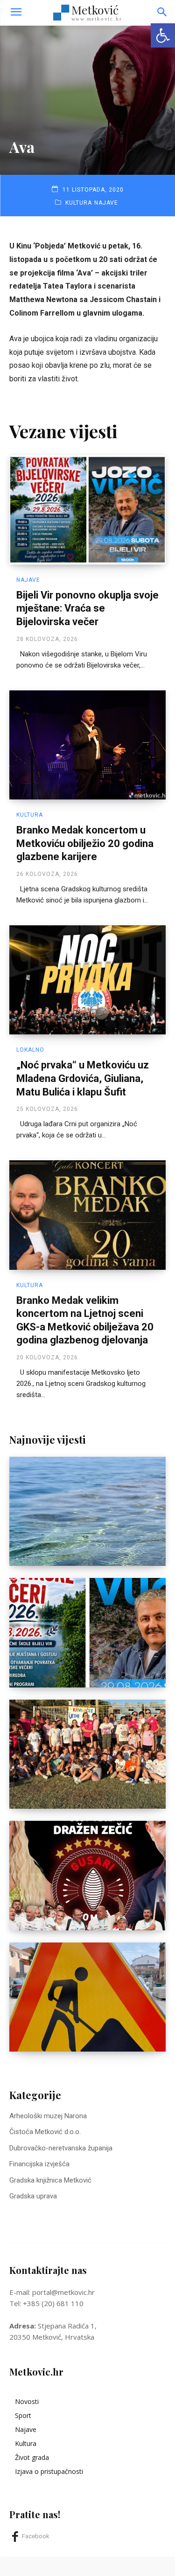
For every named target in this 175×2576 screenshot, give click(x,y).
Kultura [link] (79, 203)
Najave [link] (106, 203)
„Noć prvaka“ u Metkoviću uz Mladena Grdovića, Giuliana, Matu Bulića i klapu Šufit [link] (83, 1078)
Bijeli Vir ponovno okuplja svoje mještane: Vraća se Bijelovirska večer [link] (87, 608)
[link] (163, 35)
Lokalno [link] (30, 1050)
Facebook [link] (36, 2536)
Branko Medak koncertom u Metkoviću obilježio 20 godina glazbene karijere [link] (85, 843)
